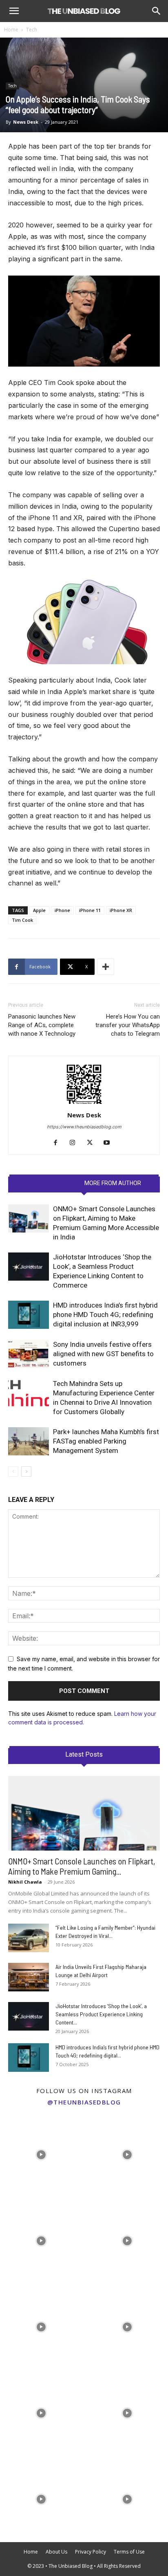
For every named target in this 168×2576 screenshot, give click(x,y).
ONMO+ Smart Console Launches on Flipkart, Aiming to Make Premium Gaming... (82, 1866)
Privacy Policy (91, 2552)
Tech (32, 30)
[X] (93, 1143)
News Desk (26, 122)
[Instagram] (76, 1143)
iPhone (62, 910)
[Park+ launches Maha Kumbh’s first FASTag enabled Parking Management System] (29, 1441)
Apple (39, 910)
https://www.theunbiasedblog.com (84, 1127)
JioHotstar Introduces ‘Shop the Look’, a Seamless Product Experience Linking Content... (101, 2014)
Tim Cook (22, 920)
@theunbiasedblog (84, 2102)
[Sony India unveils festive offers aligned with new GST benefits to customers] (29, 1354)
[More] (106, 967)
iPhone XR (121, 910)
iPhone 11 (90, 910)
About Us (56, 2552)
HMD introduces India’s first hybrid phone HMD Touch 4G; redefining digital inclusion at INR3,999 (105, 1315)
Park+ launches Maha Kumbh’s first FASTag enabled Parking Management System (106, 1441)
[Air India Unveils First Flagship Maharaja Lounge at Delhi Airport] (29, 1977)
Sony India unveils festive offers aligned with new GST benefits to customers (103, 1354)
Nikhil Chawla (25, 1882)
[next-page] (26, 1472)
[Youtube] (110, 1143)
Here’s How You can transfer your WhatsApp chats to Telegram (128, 1025)
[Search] (157, 11)
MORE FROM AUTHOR (113, 1183)
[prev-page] (13, 1472)
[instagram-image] (41, 2152)
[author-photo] (84, 1104)
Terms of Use (129, 2552)
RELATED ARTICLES (52, 1183)
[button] (14, 11)
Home (11, 30)
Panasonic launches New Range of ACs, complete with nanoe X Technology (42, 1025)
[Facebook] (59, 1143)
